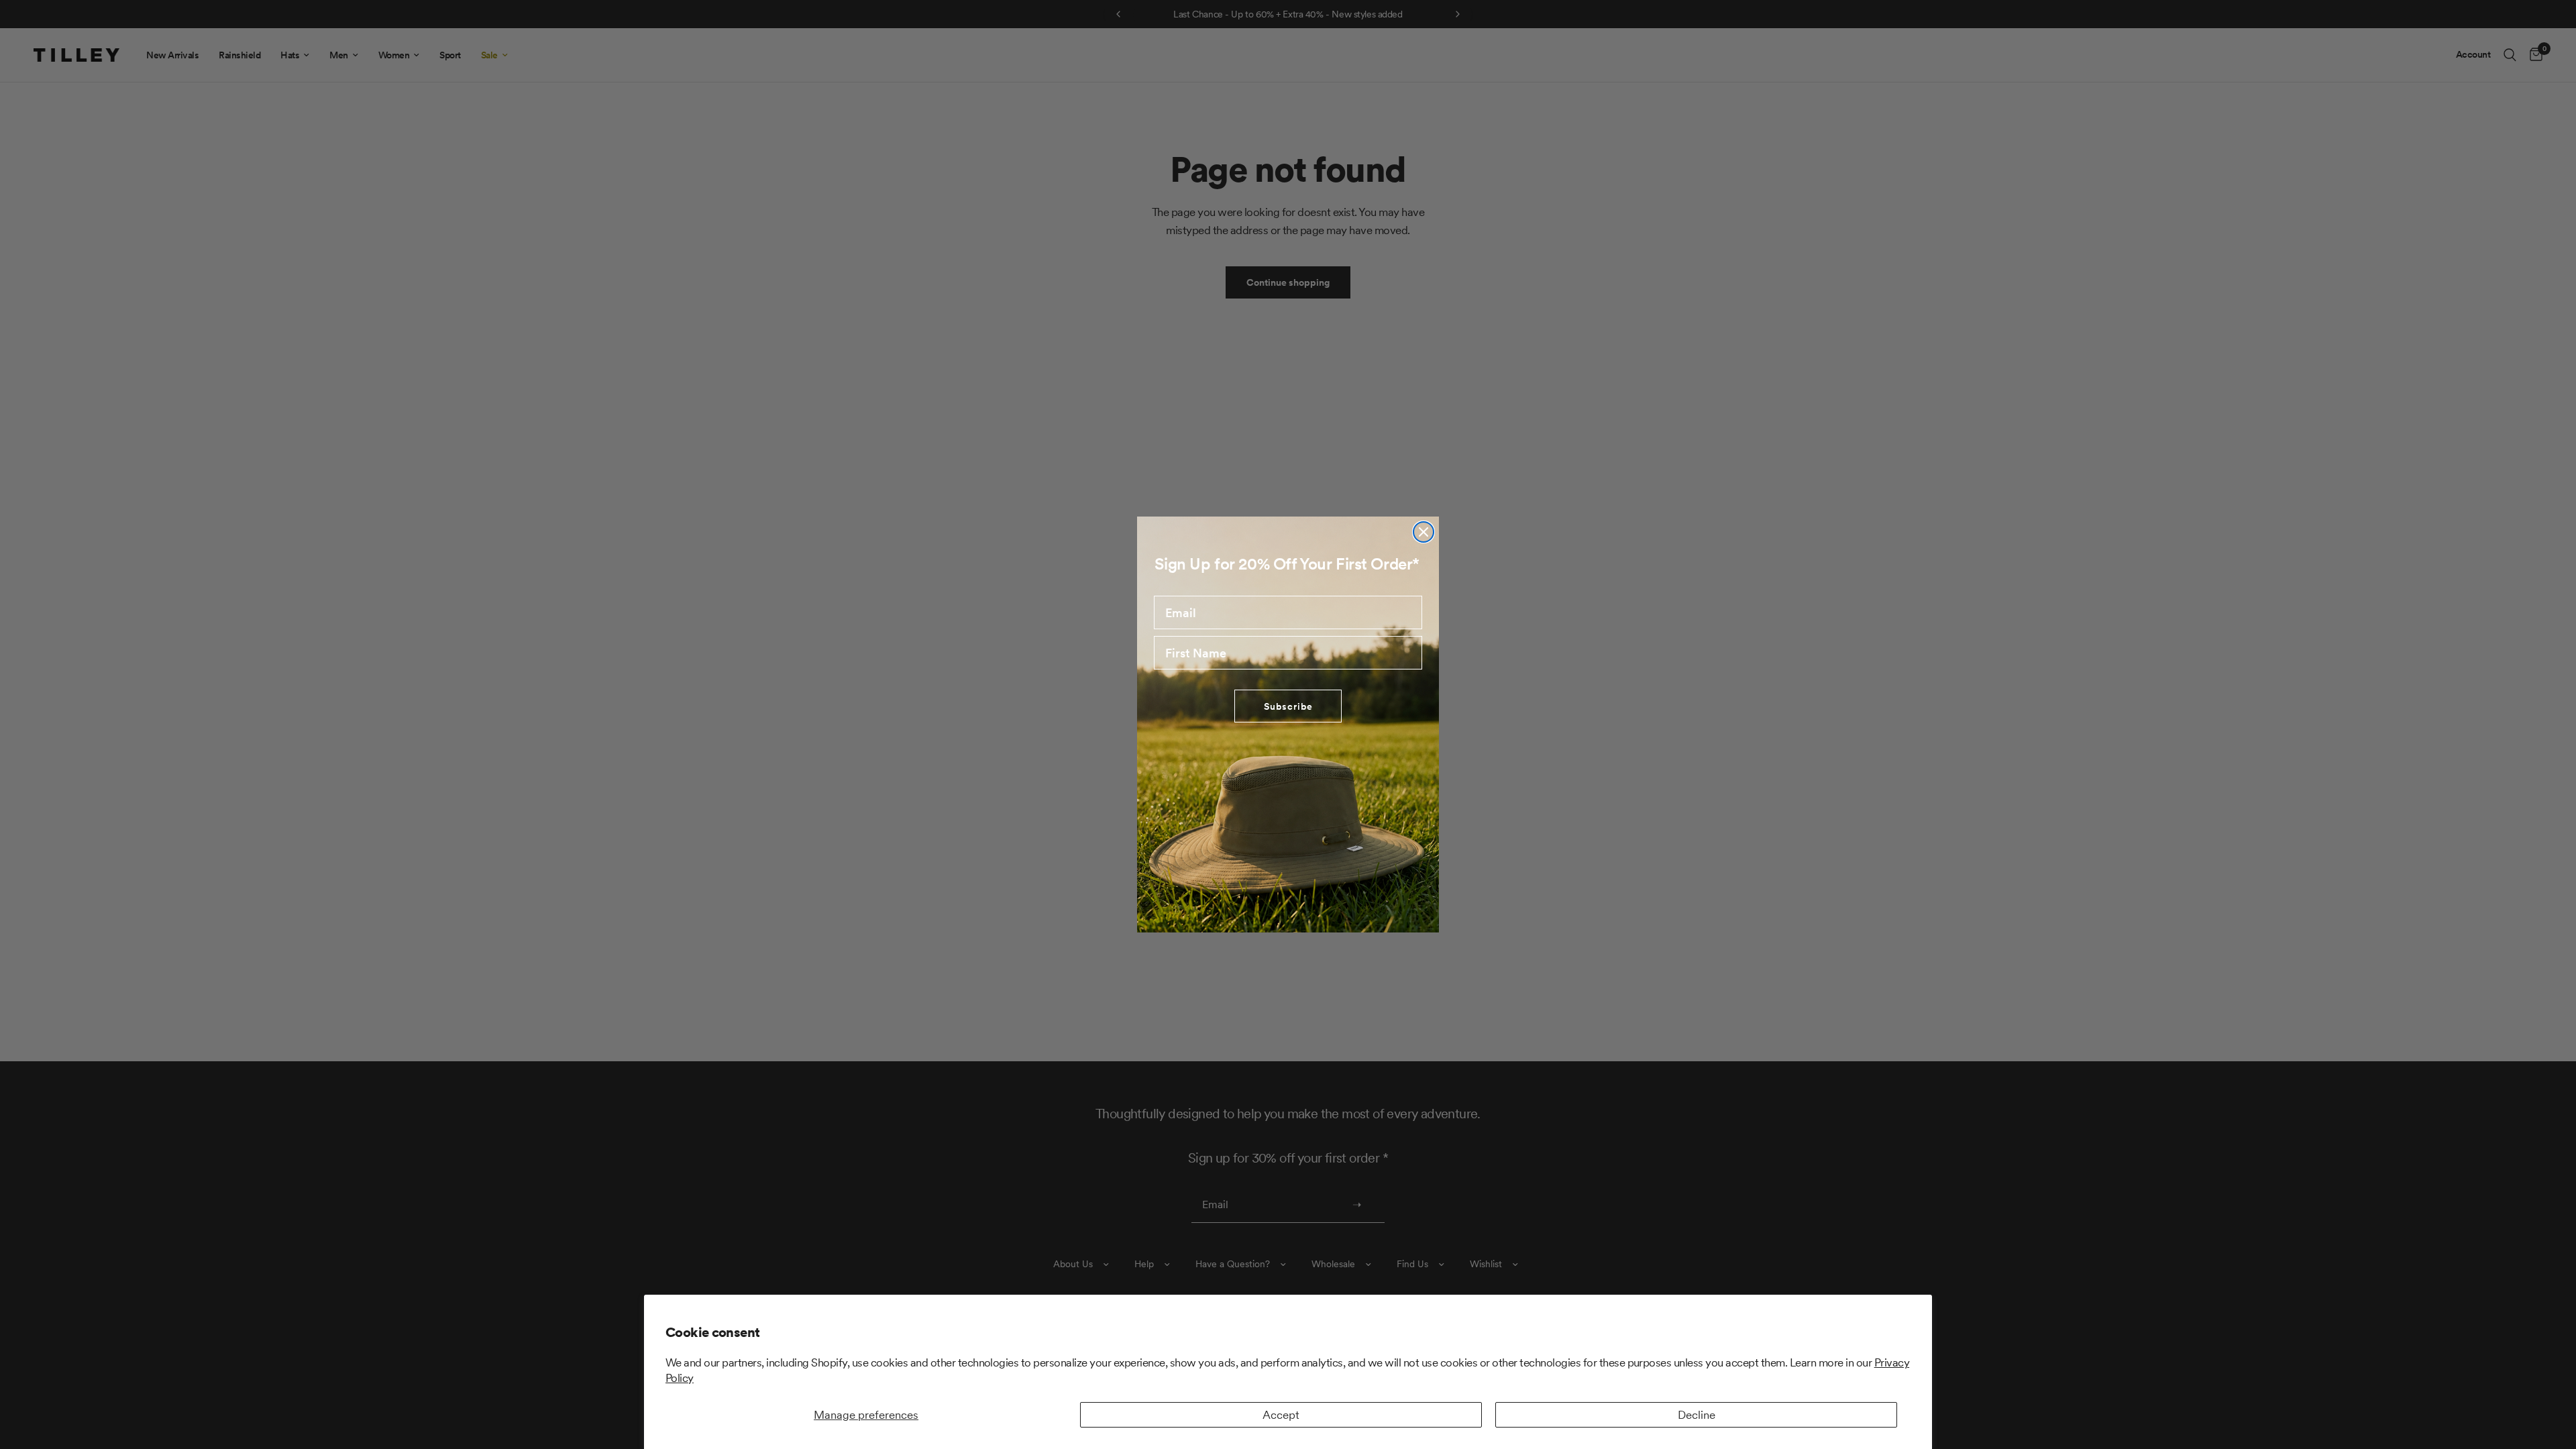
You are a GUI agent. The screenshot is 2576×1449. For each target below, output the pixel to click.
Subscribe (1288, 706)
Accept (1281, 1415)
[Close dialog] (1424, 532)
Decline (1697, 1415)
